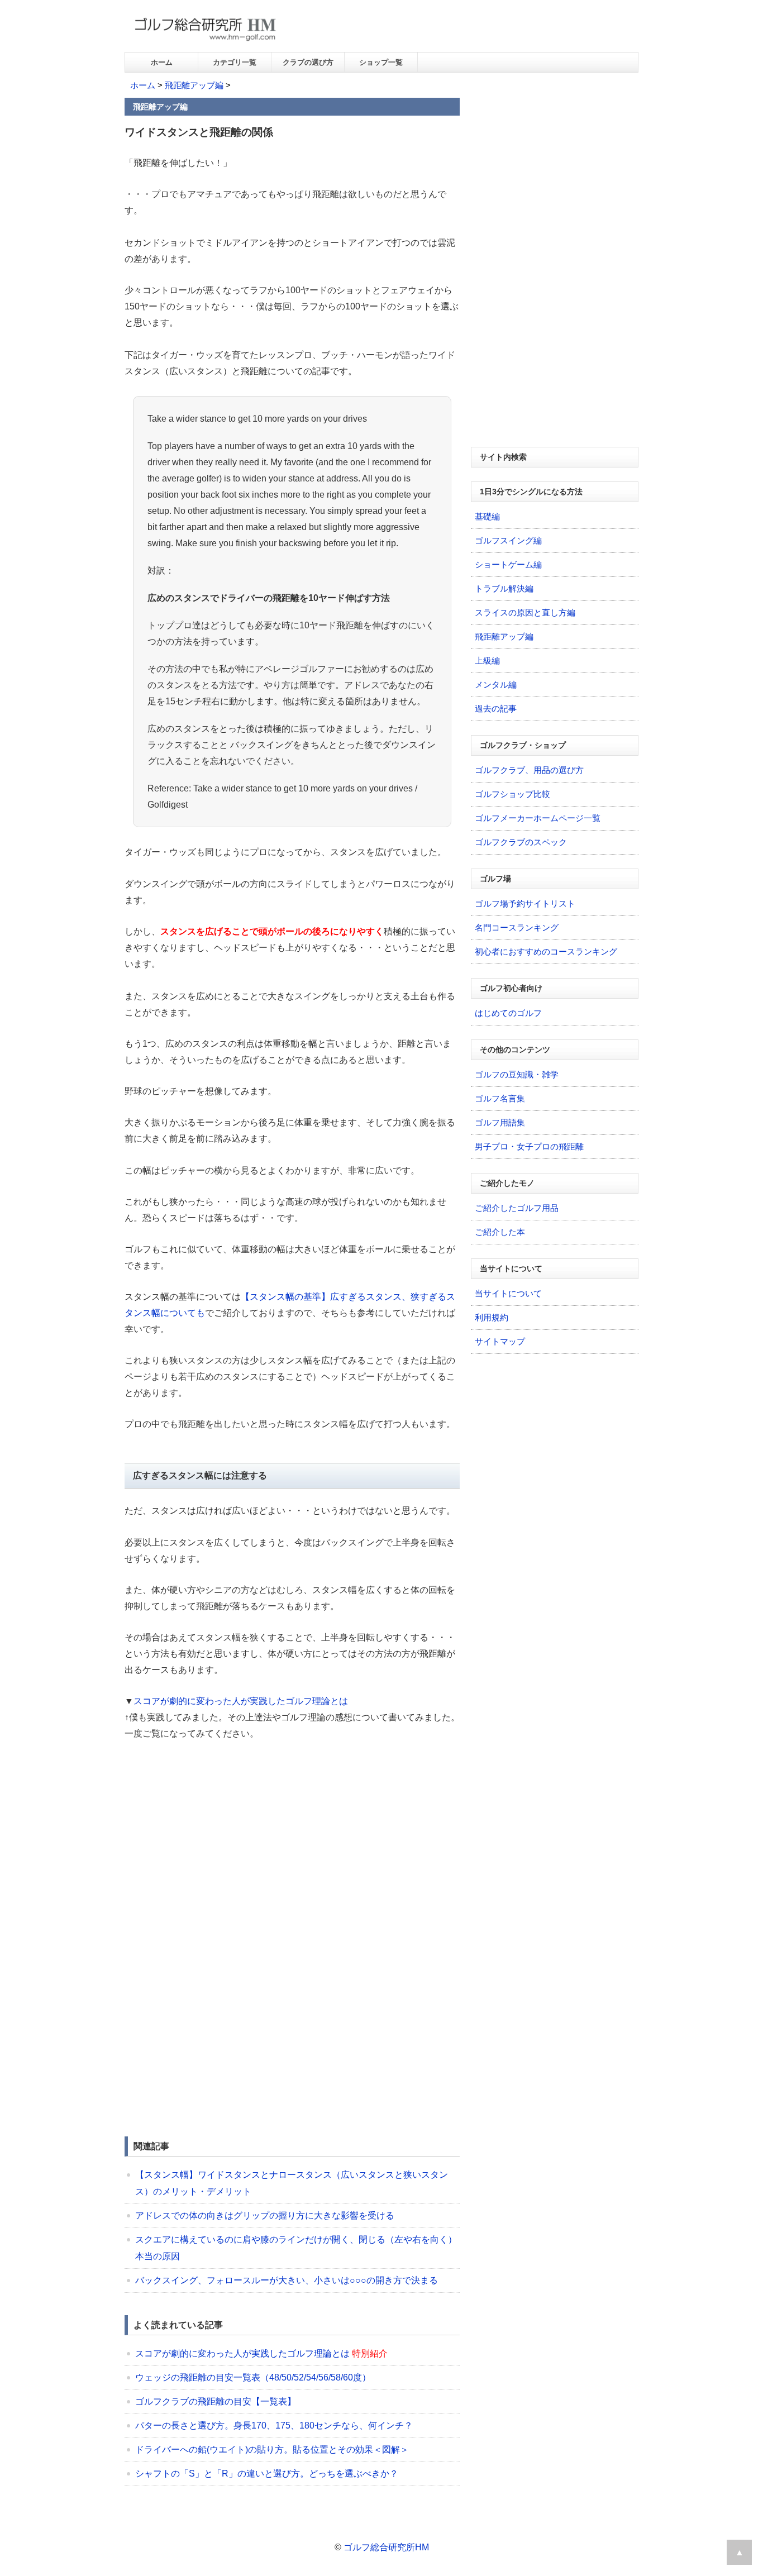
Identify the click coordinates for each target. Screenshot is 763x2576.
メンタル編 (496, 684)
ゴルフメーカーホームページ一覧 (538, 818)
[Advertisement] (218, 1835)
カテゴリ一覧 (235, 62)
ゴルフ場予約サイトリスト (525, 903)
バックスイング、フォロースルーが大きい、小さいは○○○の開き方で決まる (287, 2280)
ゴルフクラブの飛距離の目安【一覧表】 (216, 2401)
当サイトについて (508, 1293)
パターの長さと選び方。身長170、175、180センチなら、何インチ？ (274, 2425)
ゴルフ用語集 (500, 1122)
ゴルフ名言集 (500, 1098)
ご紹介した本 (500, 1232)
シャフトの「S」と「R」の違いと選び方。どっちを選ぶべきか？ (267, 2474)
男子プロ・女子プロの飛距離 (529, 1146)
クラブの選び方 (308, 62)
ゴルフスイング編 (508, 540)
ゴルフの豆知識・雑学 (517, 1074)
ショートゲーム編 (508, 564)
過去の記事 (496, 709)
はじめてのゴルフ (508, 1013)
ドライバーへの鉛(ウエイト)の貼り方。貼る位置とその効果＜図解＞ (272, 2449)
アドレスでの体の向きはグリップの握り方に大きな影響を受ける (265, 2215)
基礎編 (487, 516)
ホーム (162, 62)
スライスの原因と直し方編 (525, 612)
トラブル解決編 (504, 588)
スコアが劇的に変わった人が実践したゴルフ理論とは (241, 1701)
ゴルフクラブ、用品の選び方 (529, 770)
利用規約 (492, 1317)
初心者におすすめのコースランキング (546, 951)
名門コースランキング (517, 927)
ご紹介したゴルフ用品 (517, 1208)
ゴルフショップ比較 (512, 794)
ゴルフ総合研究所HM (386, 2547)
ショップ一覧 (381, 62)
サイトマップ (500, 1341)
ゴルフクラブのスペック (521, 842)
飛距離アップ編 (194, 85)
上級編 (487, 660)
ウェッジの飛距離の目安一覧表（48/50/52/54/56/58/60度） (253, 2377)
